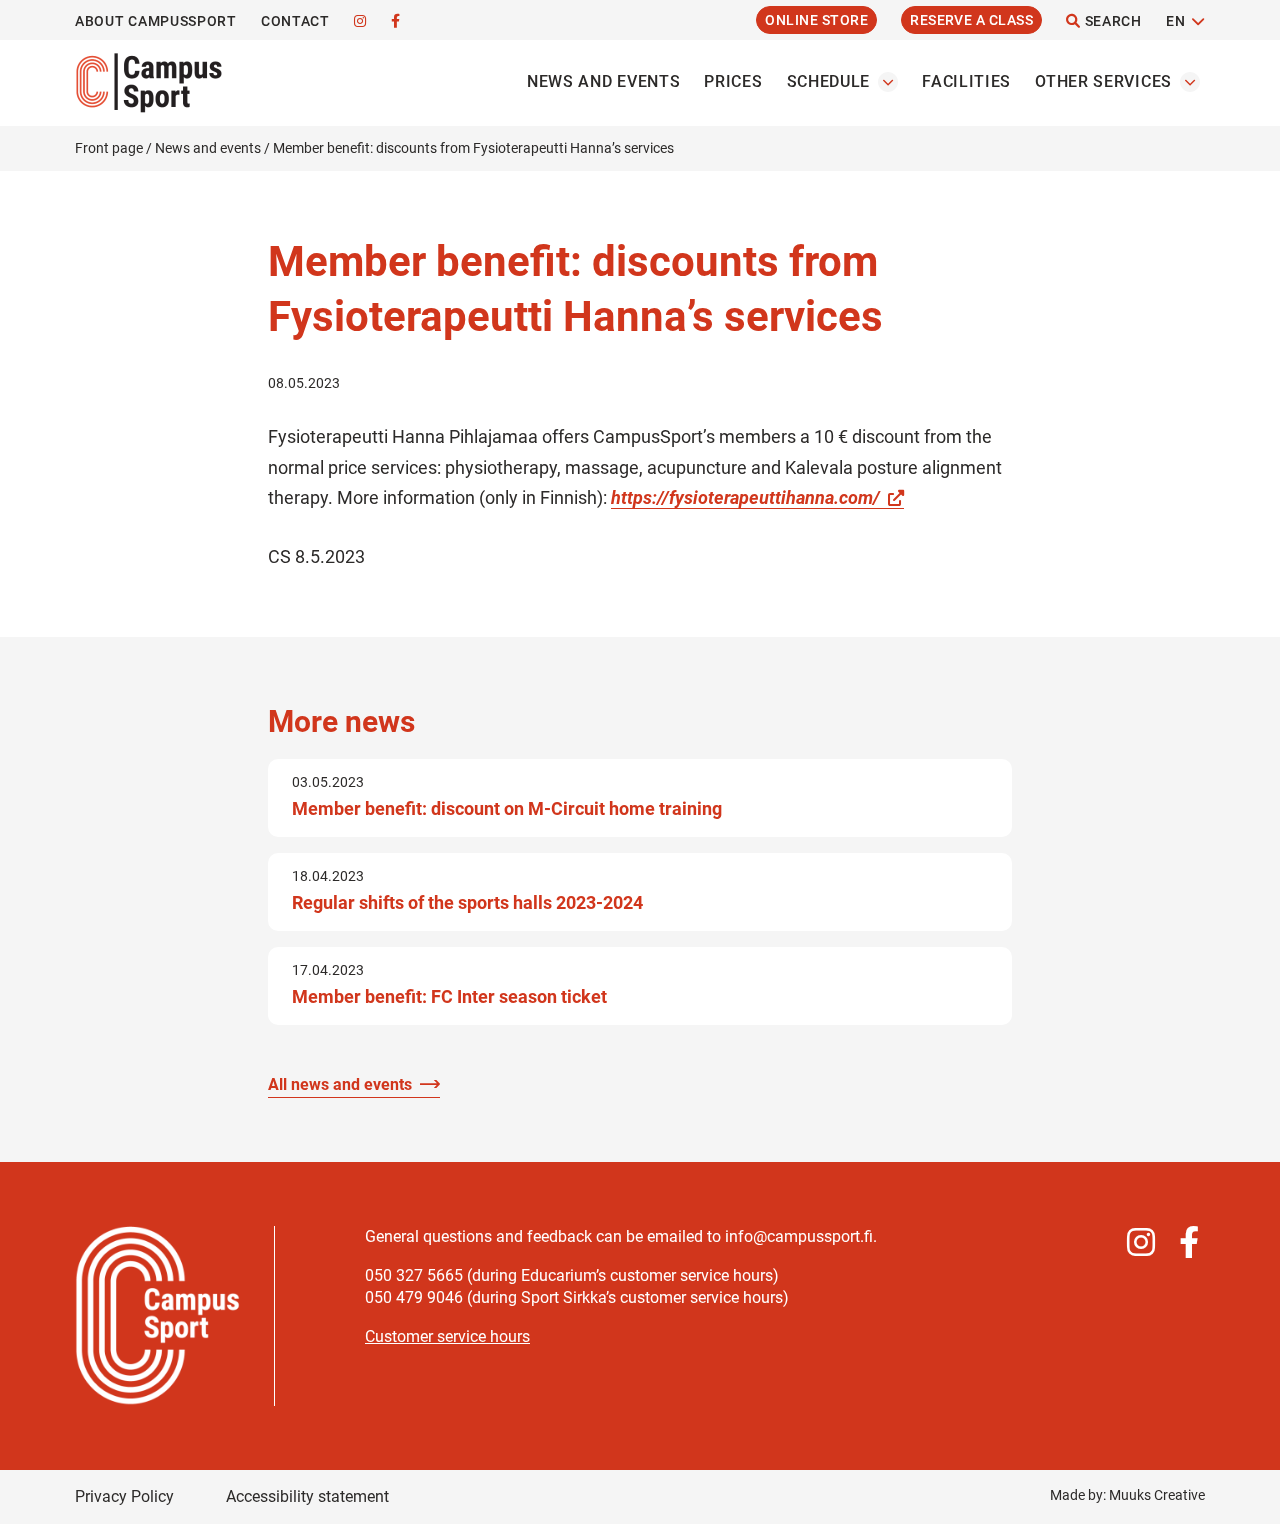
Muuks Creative (1157, 1495)
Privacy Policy (124, 1496)
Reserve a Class (971, 20)
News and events (604, 81)
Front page (109, 148)
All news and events (340, 1084)
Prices (733, 81)
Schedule (829, 81)
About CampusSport (156, 21)
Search (1111, 21)
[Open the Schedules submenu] (888, 82)
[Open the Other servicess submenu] (1190, 82)
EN (1175, 21)
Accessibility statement (307, 1496)
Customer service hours (447, 1336)
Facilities (966, 81)
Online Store (816, 20)
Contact (295, 21)
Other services (1103, 81)
